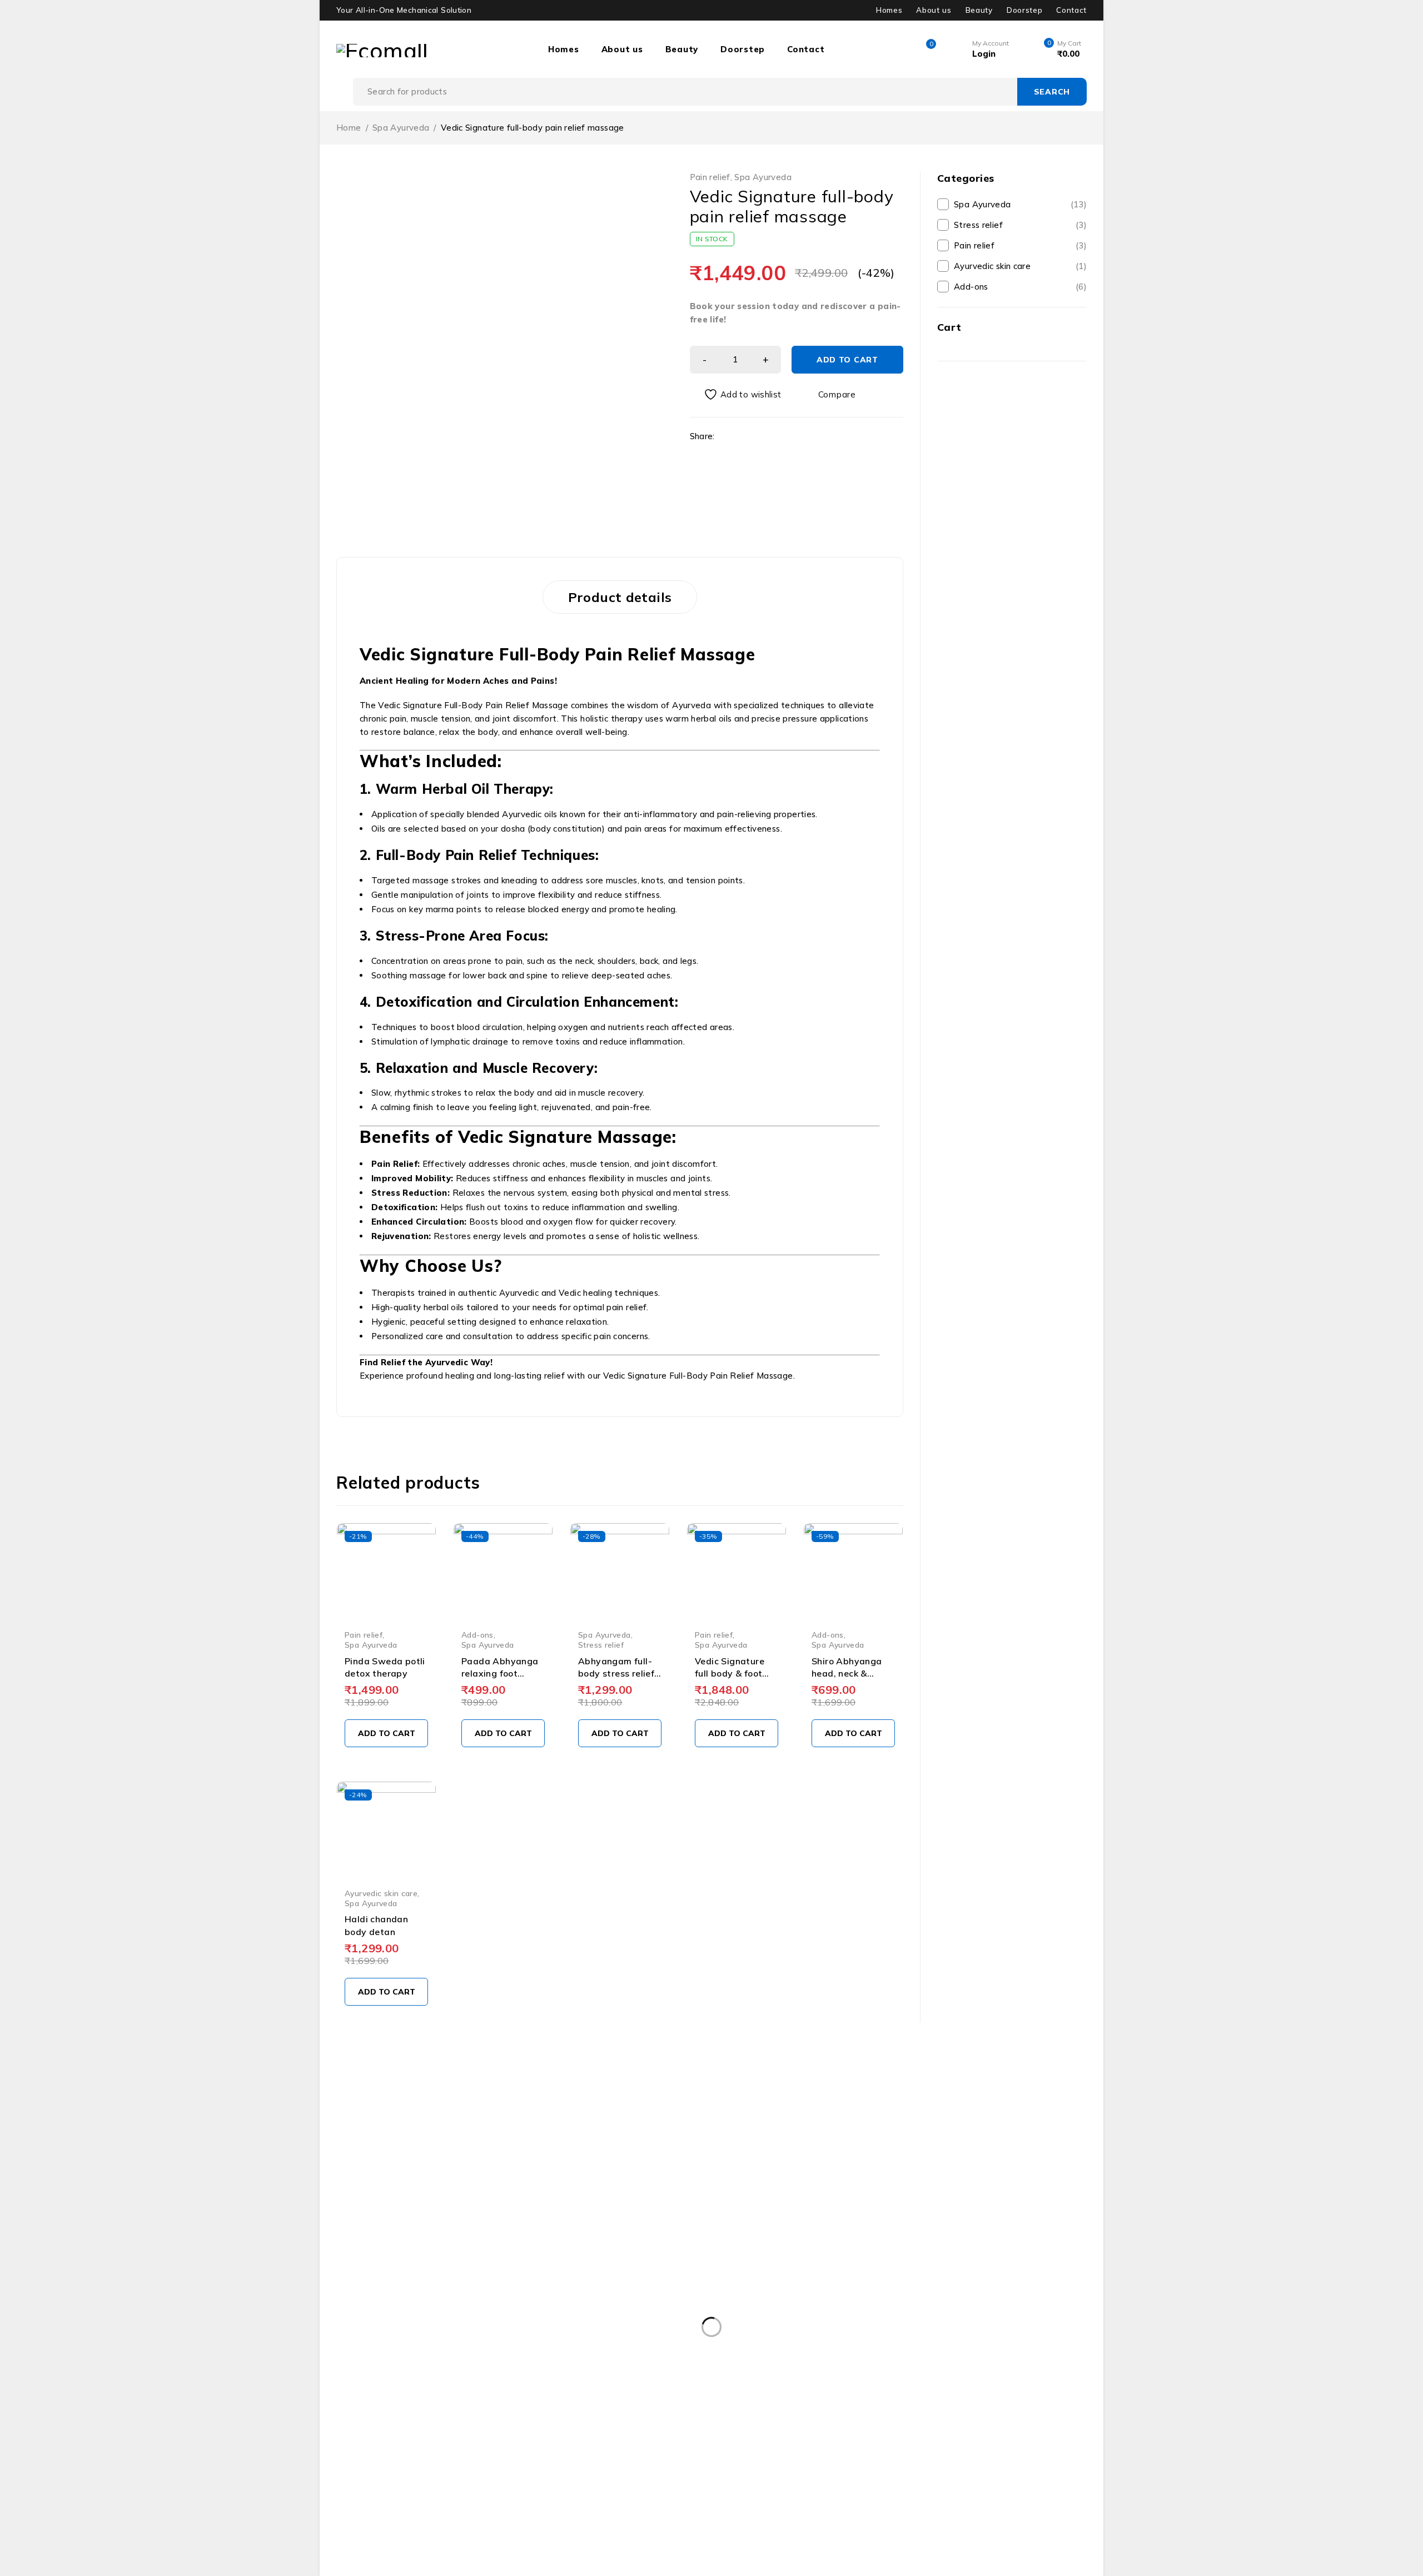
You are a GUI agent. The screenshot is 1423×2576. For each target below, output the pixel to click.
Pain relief (710, 177)
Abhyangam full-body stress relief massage (616, 1674)
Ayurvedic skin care (381, 1893)
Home (349, 128)
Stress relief (601, 1645)
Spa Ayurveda (401, 128)
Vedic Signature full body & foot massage (730, 1674)
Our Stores (472, 2192)
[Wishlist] (737, 394)
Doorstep (1024, 10)
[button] (386, 1733)
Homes (889, 10)
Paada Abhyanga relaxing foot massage (500, 1674)
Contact (1071, 10)
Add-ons (477, 1635)
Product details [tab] (620, 597)
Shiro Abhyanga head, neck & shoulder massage (851, 1674)
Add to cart (847, 360)
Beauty (979, 10)
